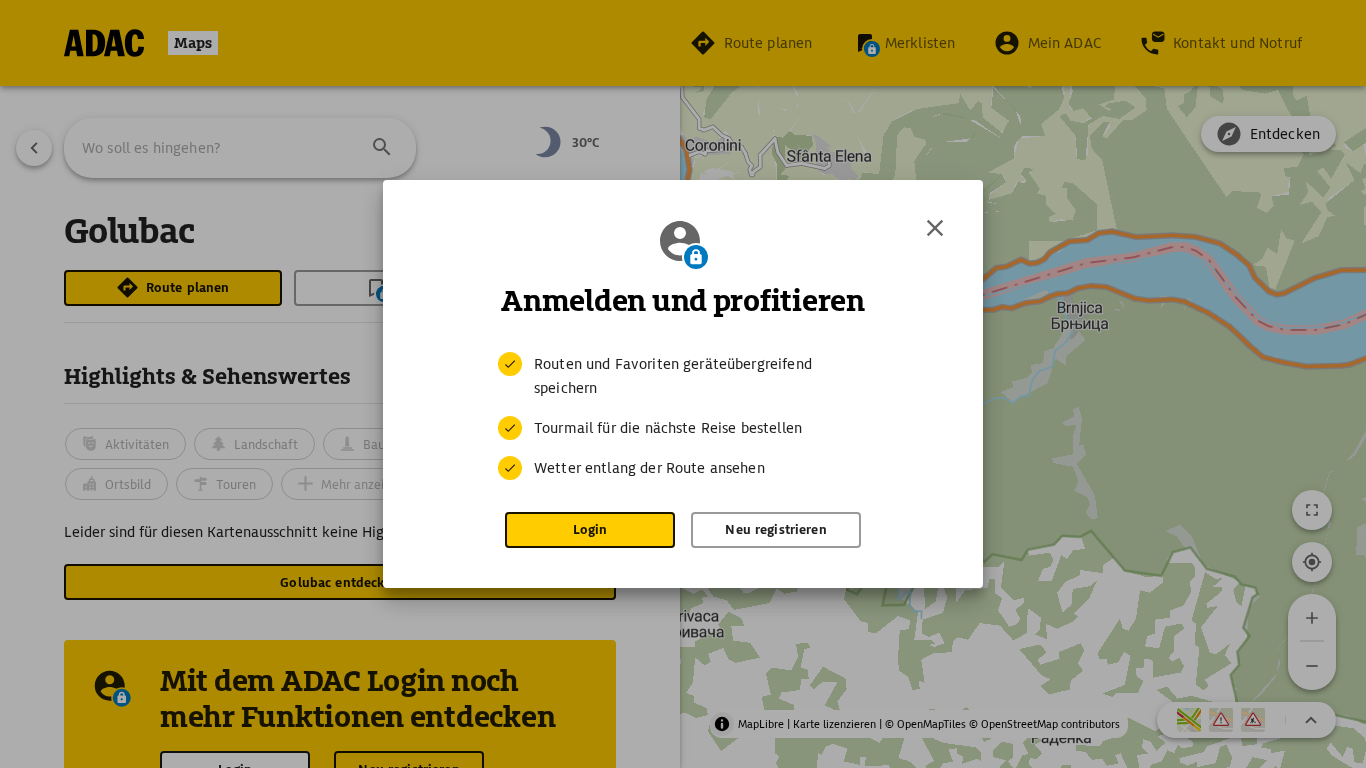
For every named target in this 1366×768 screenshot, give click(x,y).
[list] (683, 416)
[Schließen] (935, 228)
